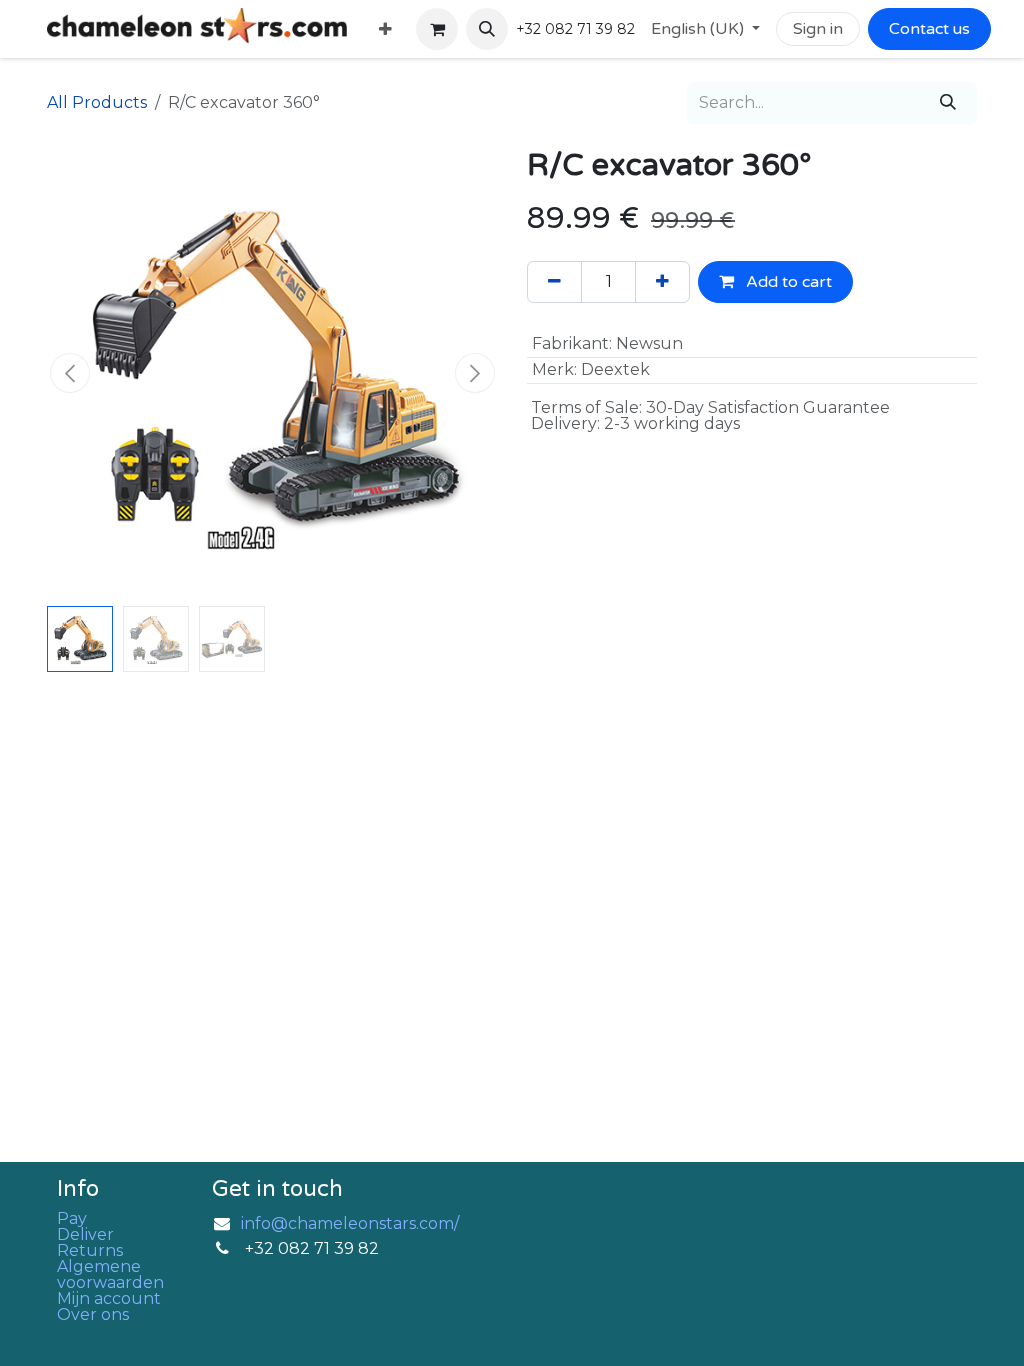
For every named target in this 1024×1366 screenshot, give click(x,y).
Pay (72, 1218)
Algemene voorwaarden (110, 1274)
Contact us (929, 29)
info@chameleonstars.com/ (350, 1223)
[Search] (948, 103)
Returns (90, 1250)
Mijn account (109, 1298)
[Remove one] (554, 282)
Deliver (85, 1234)
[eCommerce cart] (437, 29)
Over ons (93, 1314)
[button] (487, 29)
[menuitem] (385, 29)
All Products (97, 102)
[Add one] (662, 282)
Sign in (818, 29)
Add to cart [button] (787, 282)
